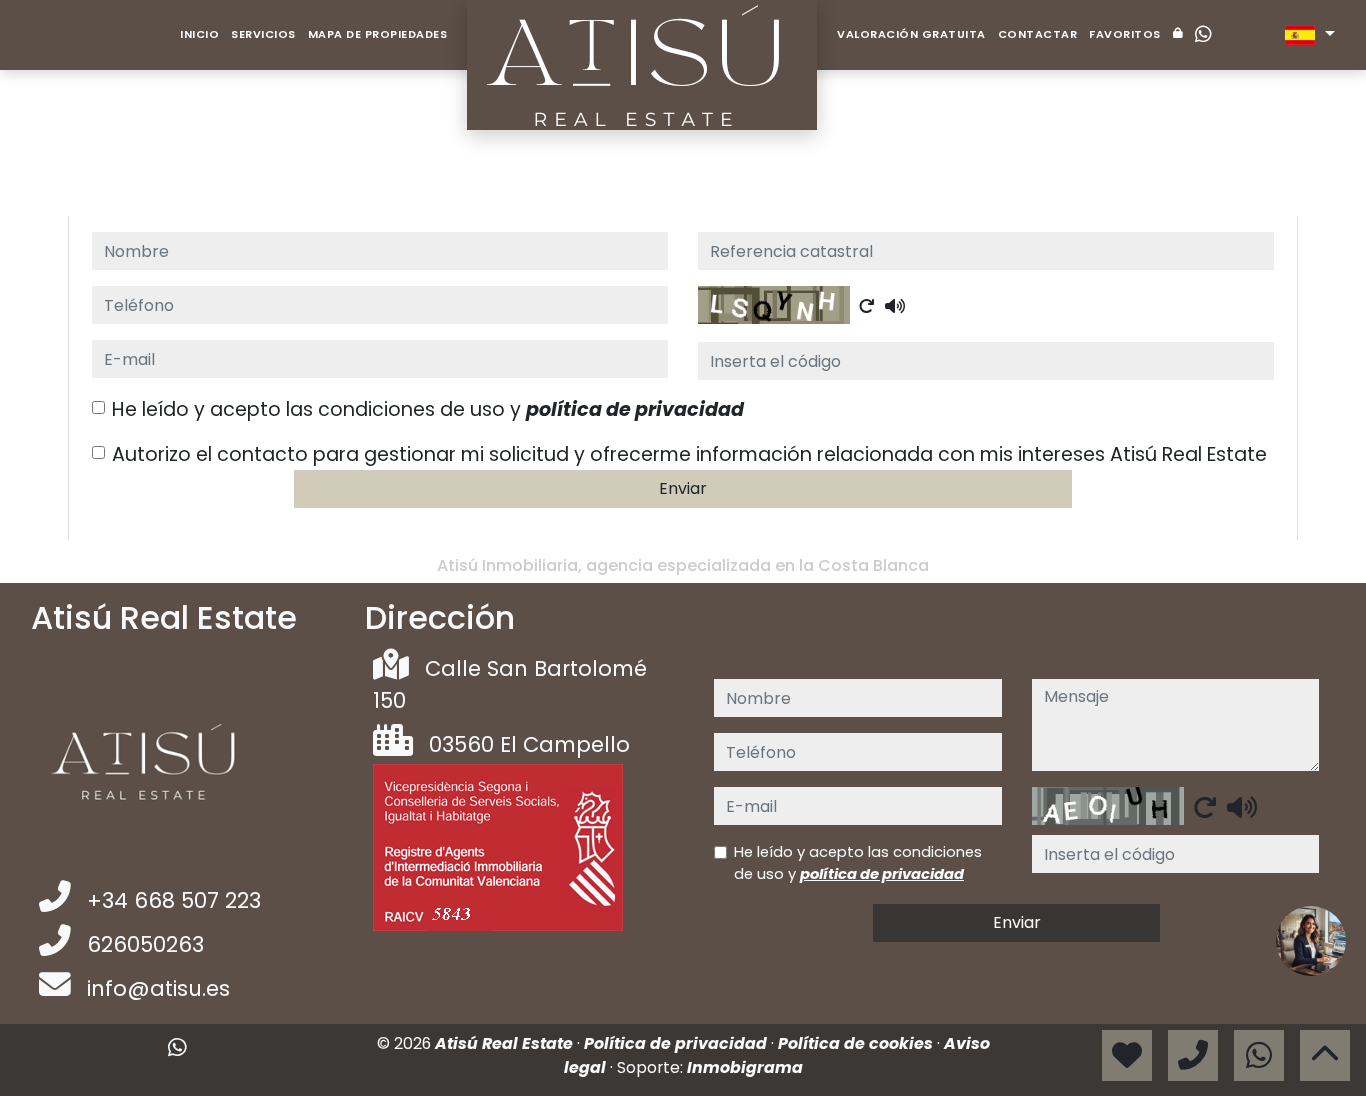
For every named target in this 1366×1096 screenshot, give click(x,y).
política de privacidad (635, 409)
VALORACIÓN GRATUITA (911, 34)
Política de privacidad (677, 1043)
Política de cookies (857, 1043)
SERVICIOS (263, 34)
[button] (1311, 941)
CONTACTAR (1038, 34)
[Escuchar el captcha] (895, 306)
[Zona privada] (1178, 34)
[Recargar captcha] (867, 306)
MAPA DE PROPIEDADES (378, 34)
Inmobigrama (745, 1067)
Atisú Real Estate (506, 1043)
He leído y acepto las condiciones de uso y (428, 409)
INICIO (199, 34)
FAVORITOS (1125, 34)
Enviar (683, 488)
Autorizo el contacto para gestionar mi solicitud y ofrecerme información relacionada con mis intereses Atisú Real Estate (689, 454)
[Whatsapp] (1203, 34)
